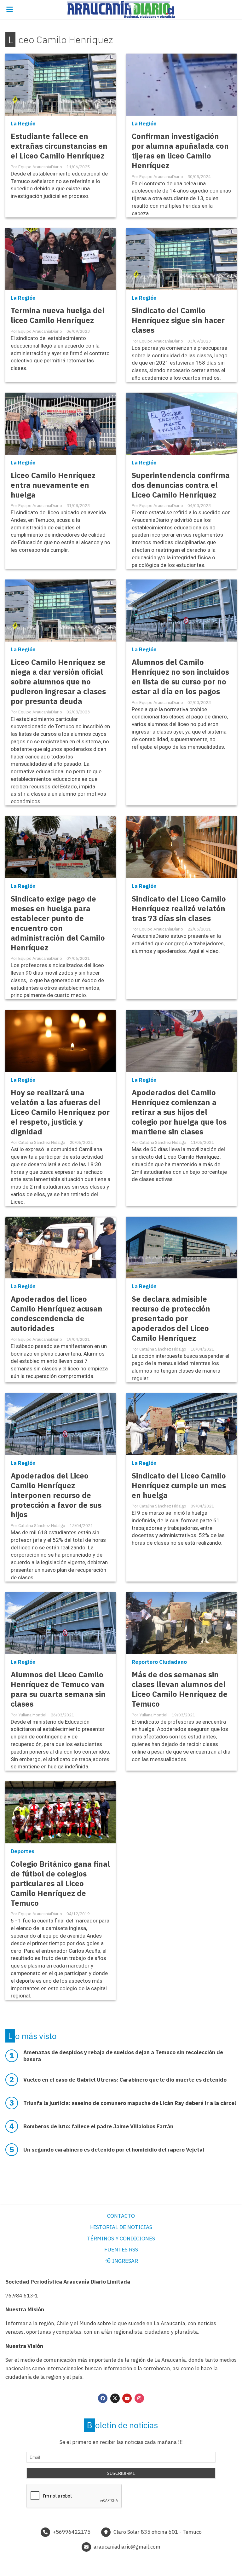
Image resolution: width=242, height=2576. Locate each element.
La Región (23, 124)
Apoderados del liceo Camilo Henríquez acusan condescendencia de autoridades (57, 1314)
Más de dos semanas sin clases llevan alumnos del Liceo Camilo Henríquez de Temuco (180, 1689)
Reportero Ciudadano (159, 1662)
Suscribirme (121, 2473)
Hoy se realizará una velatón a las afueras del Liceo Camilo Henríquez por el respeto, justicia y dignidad (60, 1112)
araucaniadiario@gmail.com (127, 2547)
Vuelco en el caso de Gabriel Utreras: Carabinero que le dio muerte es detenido (125, 2080)
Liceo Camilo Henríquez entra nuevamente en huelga (53, 485)
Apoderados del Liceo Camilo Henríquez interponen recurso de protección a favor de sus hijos (56, 1495)
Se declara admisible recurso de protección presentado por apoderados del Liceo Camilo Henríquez (171, 1319)
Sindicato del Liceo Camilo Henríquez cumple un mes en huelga (179, 1486)
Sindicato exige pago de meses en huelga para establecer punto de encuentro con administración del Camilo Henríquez (58, 923)
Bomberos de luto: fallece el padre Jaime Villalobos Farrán (98, 2126)
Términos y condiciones (121, 2239)
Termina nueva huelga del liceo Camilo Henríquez (58, 315)
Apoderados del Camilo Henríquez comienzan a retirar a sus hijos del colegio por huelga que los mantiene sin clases (179, 1112)
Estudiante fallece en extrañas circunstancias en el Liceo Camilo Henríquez (59, 146)
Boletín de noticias (122, 2425)
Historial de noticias (121, 2227)
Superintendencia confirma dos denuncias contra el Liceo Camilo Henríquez (181, 485)
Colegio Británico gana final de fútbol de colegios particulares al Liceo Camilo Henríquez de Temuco (60, 1884)
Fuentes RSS (121, 2250)
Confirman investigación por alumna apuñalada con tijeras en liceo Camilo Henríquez (180, 151)
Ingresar (124, 2261)
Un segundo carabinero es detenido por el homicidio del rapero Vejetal (114, 2150)
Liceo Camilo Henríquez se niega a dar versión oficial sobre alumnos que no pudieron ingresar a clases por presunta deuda (58, 682)
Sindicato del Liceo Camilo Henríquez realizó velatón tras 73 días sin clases (179, 909)
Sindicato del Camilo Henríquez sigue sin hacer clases (178, 320)
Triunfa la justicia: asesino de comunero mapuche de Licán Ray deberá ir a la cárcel (130, 2103)
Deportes (23, 1851)
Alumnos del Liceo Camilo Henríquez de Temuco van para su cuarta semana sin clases (58, 1689)
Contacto (121, 2216)
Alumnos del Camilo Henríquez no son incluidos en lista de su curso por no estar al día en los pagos (180, 677)
